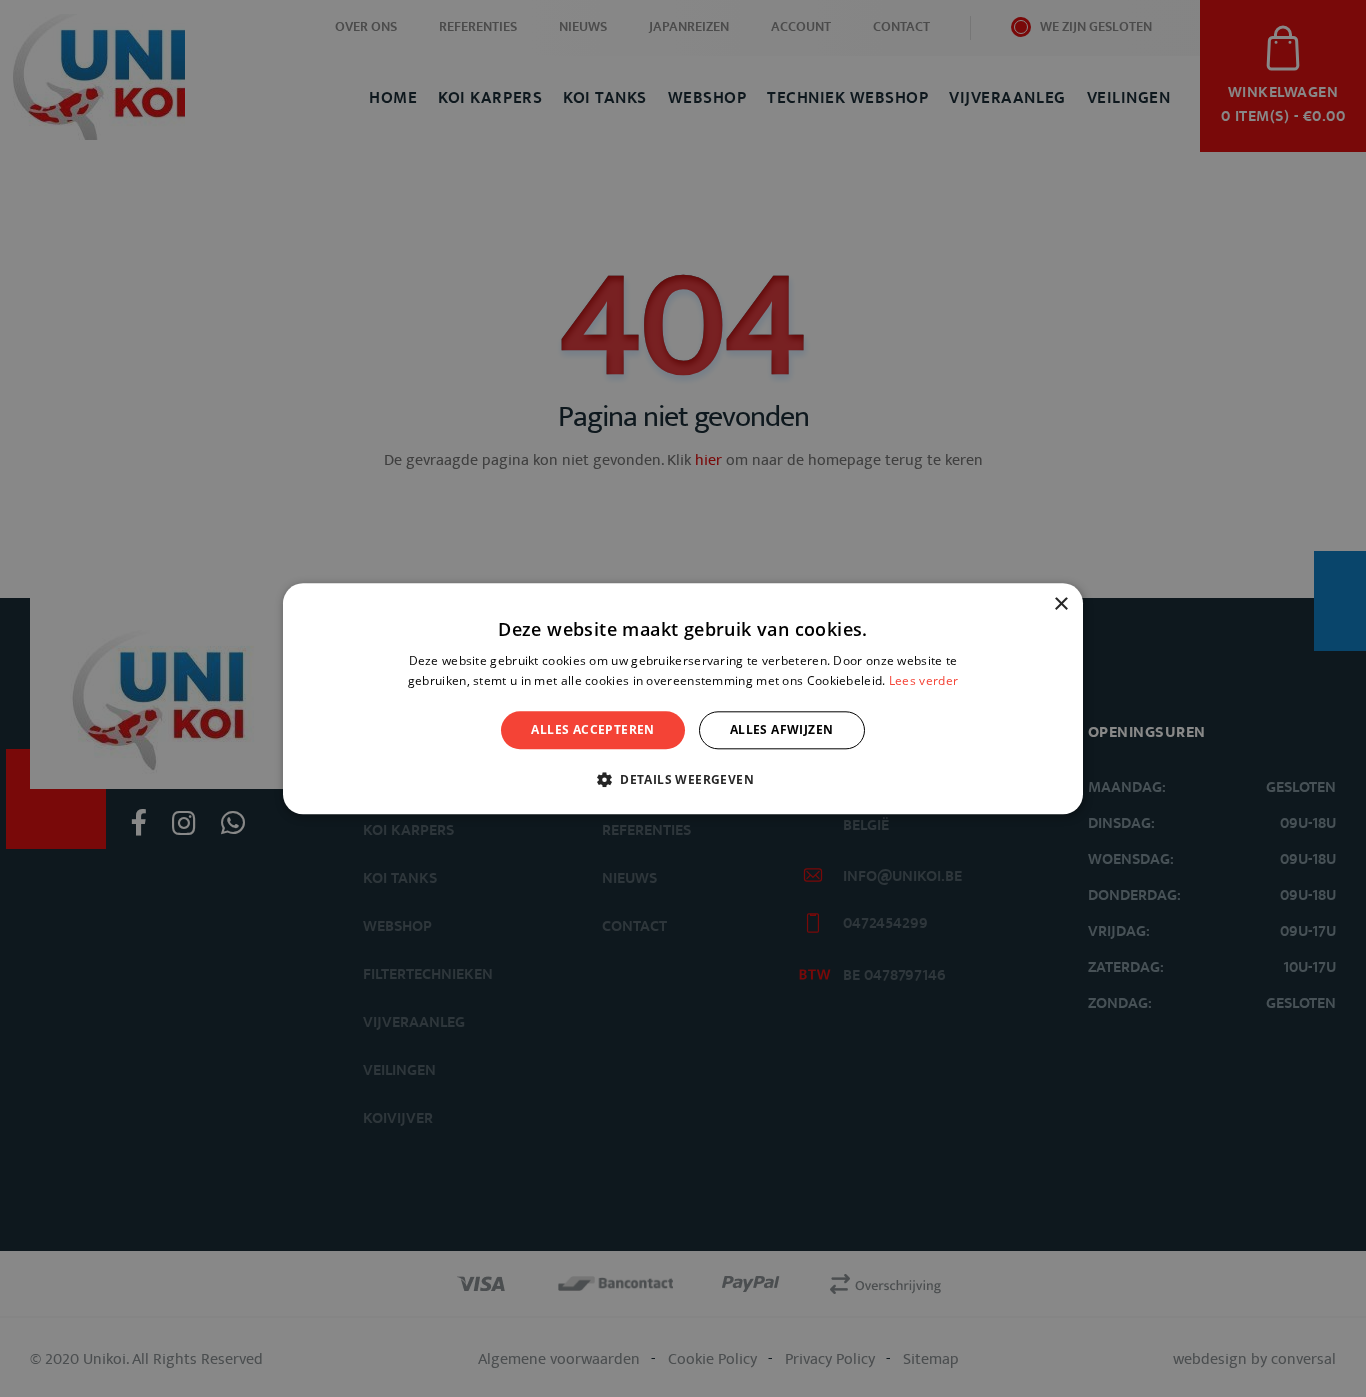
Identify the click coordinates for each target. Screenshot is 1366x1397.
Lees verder (923, 680)
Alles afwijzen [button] (782, 729)
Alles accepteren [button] (592, 729)
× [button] (1060, 604)
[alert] (683, 698)
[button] (683, 779)
